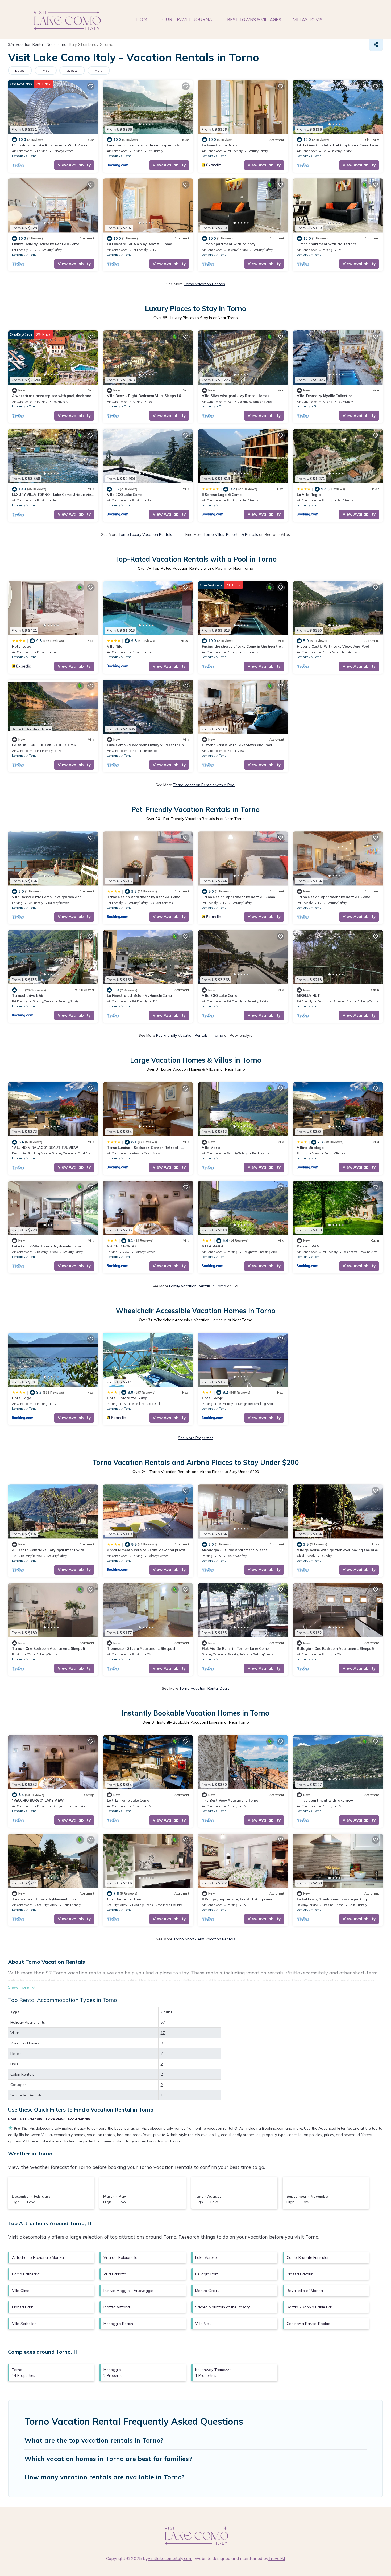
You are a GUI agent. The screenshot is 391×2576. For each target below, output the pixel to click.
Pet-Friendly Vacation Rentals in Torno (190, 1035)
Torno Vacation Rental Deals (204, 1688)
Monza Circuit (207, 2291)
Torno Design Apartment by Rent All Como (144, 897)
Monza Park (22, 2307)
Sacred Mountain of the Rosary (222, 2307)
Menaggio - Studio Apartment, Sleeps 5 (236, 1550)
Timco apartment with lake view (325, 1800)
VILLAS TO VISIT (310, 19)
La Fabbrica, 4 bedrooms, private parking (332, 1899)
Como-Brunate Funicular (308, 2257)
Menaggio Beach (118, 2324)
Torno (33, 156)
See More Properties (196, 1438)
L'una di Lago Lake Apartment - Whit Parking (51, 145)
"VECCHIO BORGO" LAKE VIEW (38, 1800)
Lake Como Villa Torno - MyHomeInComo (46, 1246)
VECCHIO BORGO (121, 1246)
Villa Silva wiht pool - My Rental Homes (236, 396)
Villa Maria (211, 1148)
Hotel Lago (21, 646)
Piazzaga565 (308, 1246)
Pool (12, 2119)
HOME (143, 20)
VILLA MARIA (213, 1246)
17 (163, 2033)
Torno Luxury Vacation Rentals (145, 534)
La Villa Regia (309, 495)
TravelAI (277, 2558)
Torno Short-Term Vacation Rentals (204, 1939)
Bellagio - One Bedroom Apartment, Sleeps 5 (335, 1648)
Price (46, 70)
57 (163, 2022)
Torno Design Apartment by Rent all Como (238, 897)
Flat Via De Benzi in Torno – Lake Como (235, 1648)
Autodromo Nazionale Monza (38, 2257)
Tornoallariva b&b (28, 995)
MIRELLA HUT (308, 995)
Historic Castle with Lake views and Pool (237, 745)
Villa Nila (115, 646)
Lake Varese (206, 2257)
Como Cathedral (26, 2274)
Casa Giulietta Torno (125, 1899)
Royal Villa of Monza (305, 2291)
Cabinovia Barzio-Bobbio (309, 2324)
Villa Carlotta (115, 2274)
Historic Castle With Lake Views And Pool (333, 646)
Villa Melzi (204, 2324)
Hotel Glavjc (212, 1398)
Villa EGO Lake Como (125, 495)
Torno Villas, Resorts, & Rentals (231, 534)
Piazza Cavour (300, 2274)
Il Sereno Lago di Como (222, 495)
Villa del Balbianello (120, 2257)
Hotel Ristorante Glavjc (127, 1398)
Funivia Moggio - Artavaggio (128, 2291)
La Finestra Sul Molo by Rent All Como (139, 244)
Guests (72, 70)
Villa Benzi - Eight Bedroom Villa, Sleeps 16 (144, 396)
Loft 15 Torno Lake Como (128, 1800)
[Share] (376, 44)
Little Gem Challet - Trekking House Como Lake (337, 145)
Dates (20, 70)
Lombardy (19, 156)
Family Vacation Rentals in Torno (198, 1286)
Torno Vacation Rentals (204, 284)
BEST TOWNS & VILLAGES (254, 19)
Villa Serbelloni (25, 2324)
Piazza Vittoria (117, 2307)
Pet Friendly (31, 2119)
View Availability (74, 165)
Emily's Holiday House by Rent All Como (46, 244)
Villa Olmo (21, 2291)
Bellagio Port (207, 2274)
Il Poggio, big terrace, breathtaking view (237, 1899)
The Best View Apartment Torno (230, 1800)
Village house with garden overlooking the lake (337, 1550)
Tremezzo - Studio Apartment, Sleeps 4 (141, 1648)
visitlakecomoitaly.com (170, 2558)
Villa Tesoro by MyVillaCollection (325, 396)
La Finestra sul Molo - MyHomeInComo (139, 995)
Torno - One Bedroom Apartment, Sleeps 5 (49, 1648)
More (99, 70)
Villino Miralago (310, 1148)
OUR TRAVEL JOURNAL (189, 20)
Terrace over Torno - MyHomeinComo (44, 1899)
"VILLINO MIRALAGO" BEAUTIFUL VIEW (45, 1148)
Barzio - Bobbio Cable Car (309, 2307)
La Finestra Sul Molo (219, 145)
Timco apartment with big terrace (327, 244)
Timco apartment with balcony (229, 244)
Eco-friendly (79, 2119)
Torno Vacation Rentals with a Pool (204, 785)
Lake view (55, 2119)
